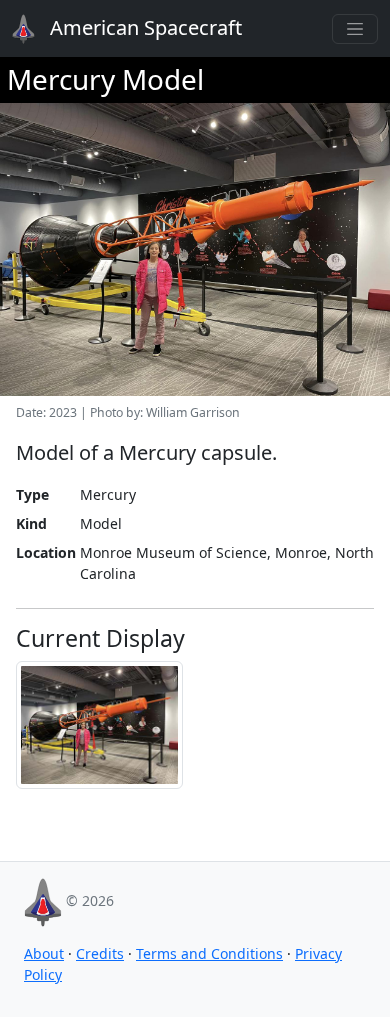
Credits (100, 953)
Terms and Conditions (209, 953)
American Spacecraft (132, 27)
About (44, 953)
